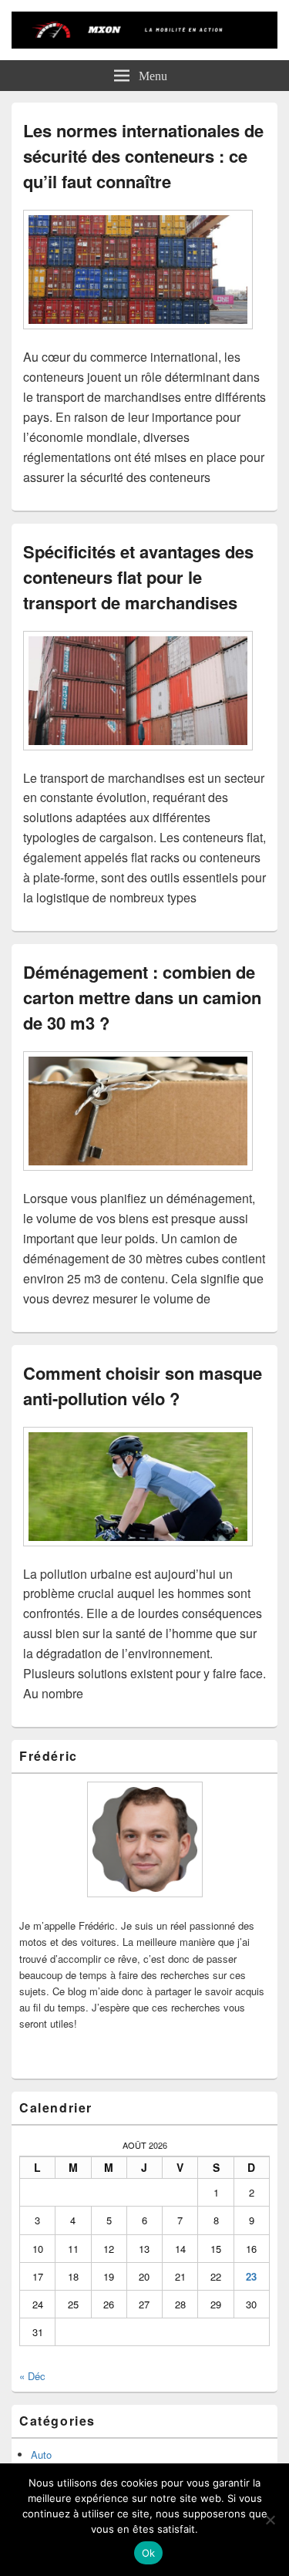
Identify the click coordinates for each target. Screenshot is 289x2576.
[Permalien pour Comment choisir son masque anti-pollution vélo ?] (138, 1554)
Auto (41, 2455)
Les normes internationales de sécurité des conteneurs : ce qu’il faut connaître (143, 156)
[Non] (270, 2520)
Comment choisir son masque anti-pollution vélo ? (143, 1386)
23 (251, 2276)
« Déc (32, 2376)
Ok (149, 2553)
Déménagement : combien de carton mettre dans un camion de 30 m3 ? (142, 997)
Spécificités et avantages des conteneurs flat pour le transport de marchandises (138, 577)
